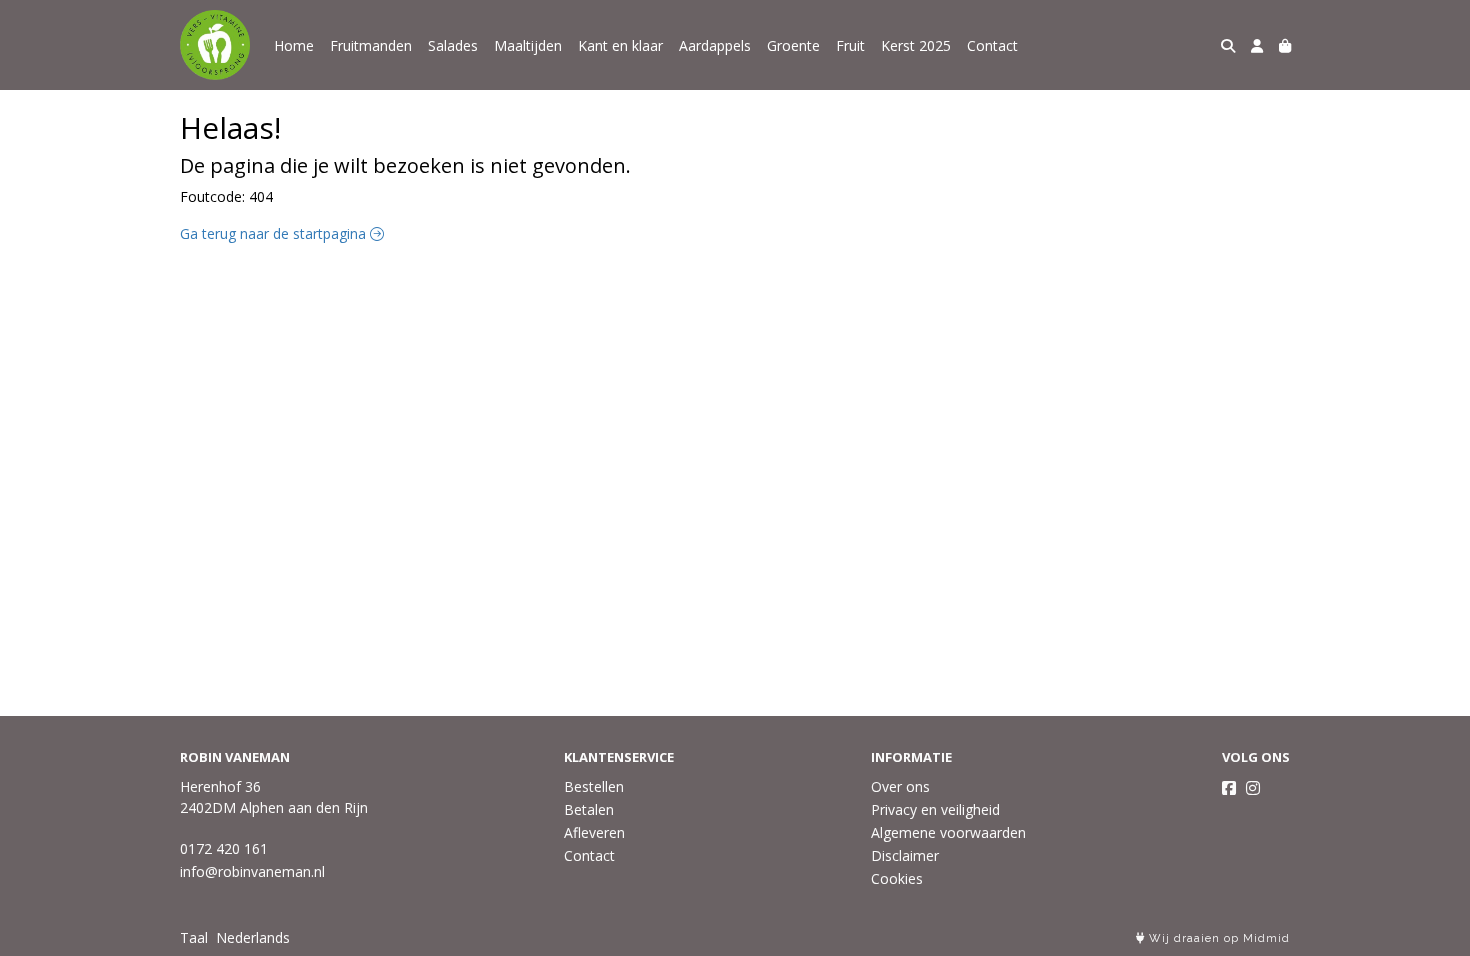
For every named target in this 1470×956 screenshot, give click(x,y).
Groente (793, 45)
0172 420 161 (224, 848)
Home (294, 45)
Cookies (897, 878)
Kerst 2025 (916, 45)
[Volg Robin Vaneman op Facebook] (1229, 788)
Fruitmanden (371, 45)
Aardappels (715, 45)
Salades (453, 45)
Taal (194, 937)
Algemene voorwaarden (948, 832)
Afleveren (594, 832)
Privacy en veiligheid (935, 809)
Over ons (900, 786)
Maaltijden (528, 45)
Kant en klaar (620, 45)
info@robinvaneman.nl (252, 871)
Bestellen (594, 786)
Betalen (589, 809)
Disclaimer (905, 855)
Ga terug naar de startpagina (275, 233)
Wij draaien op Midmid (1217, 938)
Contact (992, 45)
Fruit (850, 45)
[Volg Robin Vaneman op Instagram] (1253, 788)
